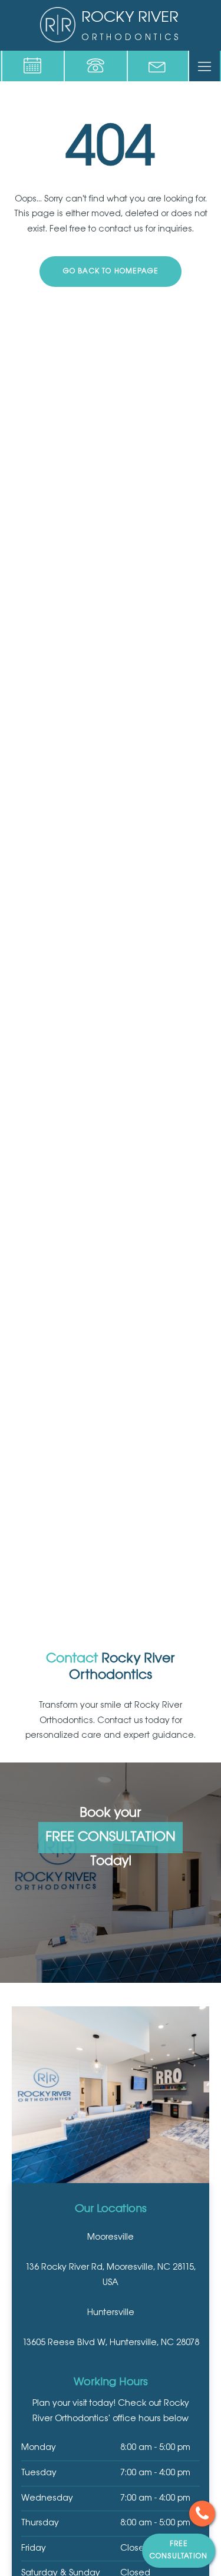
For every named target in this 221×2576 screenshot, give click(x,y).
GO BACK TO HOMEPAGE (111, 271)
